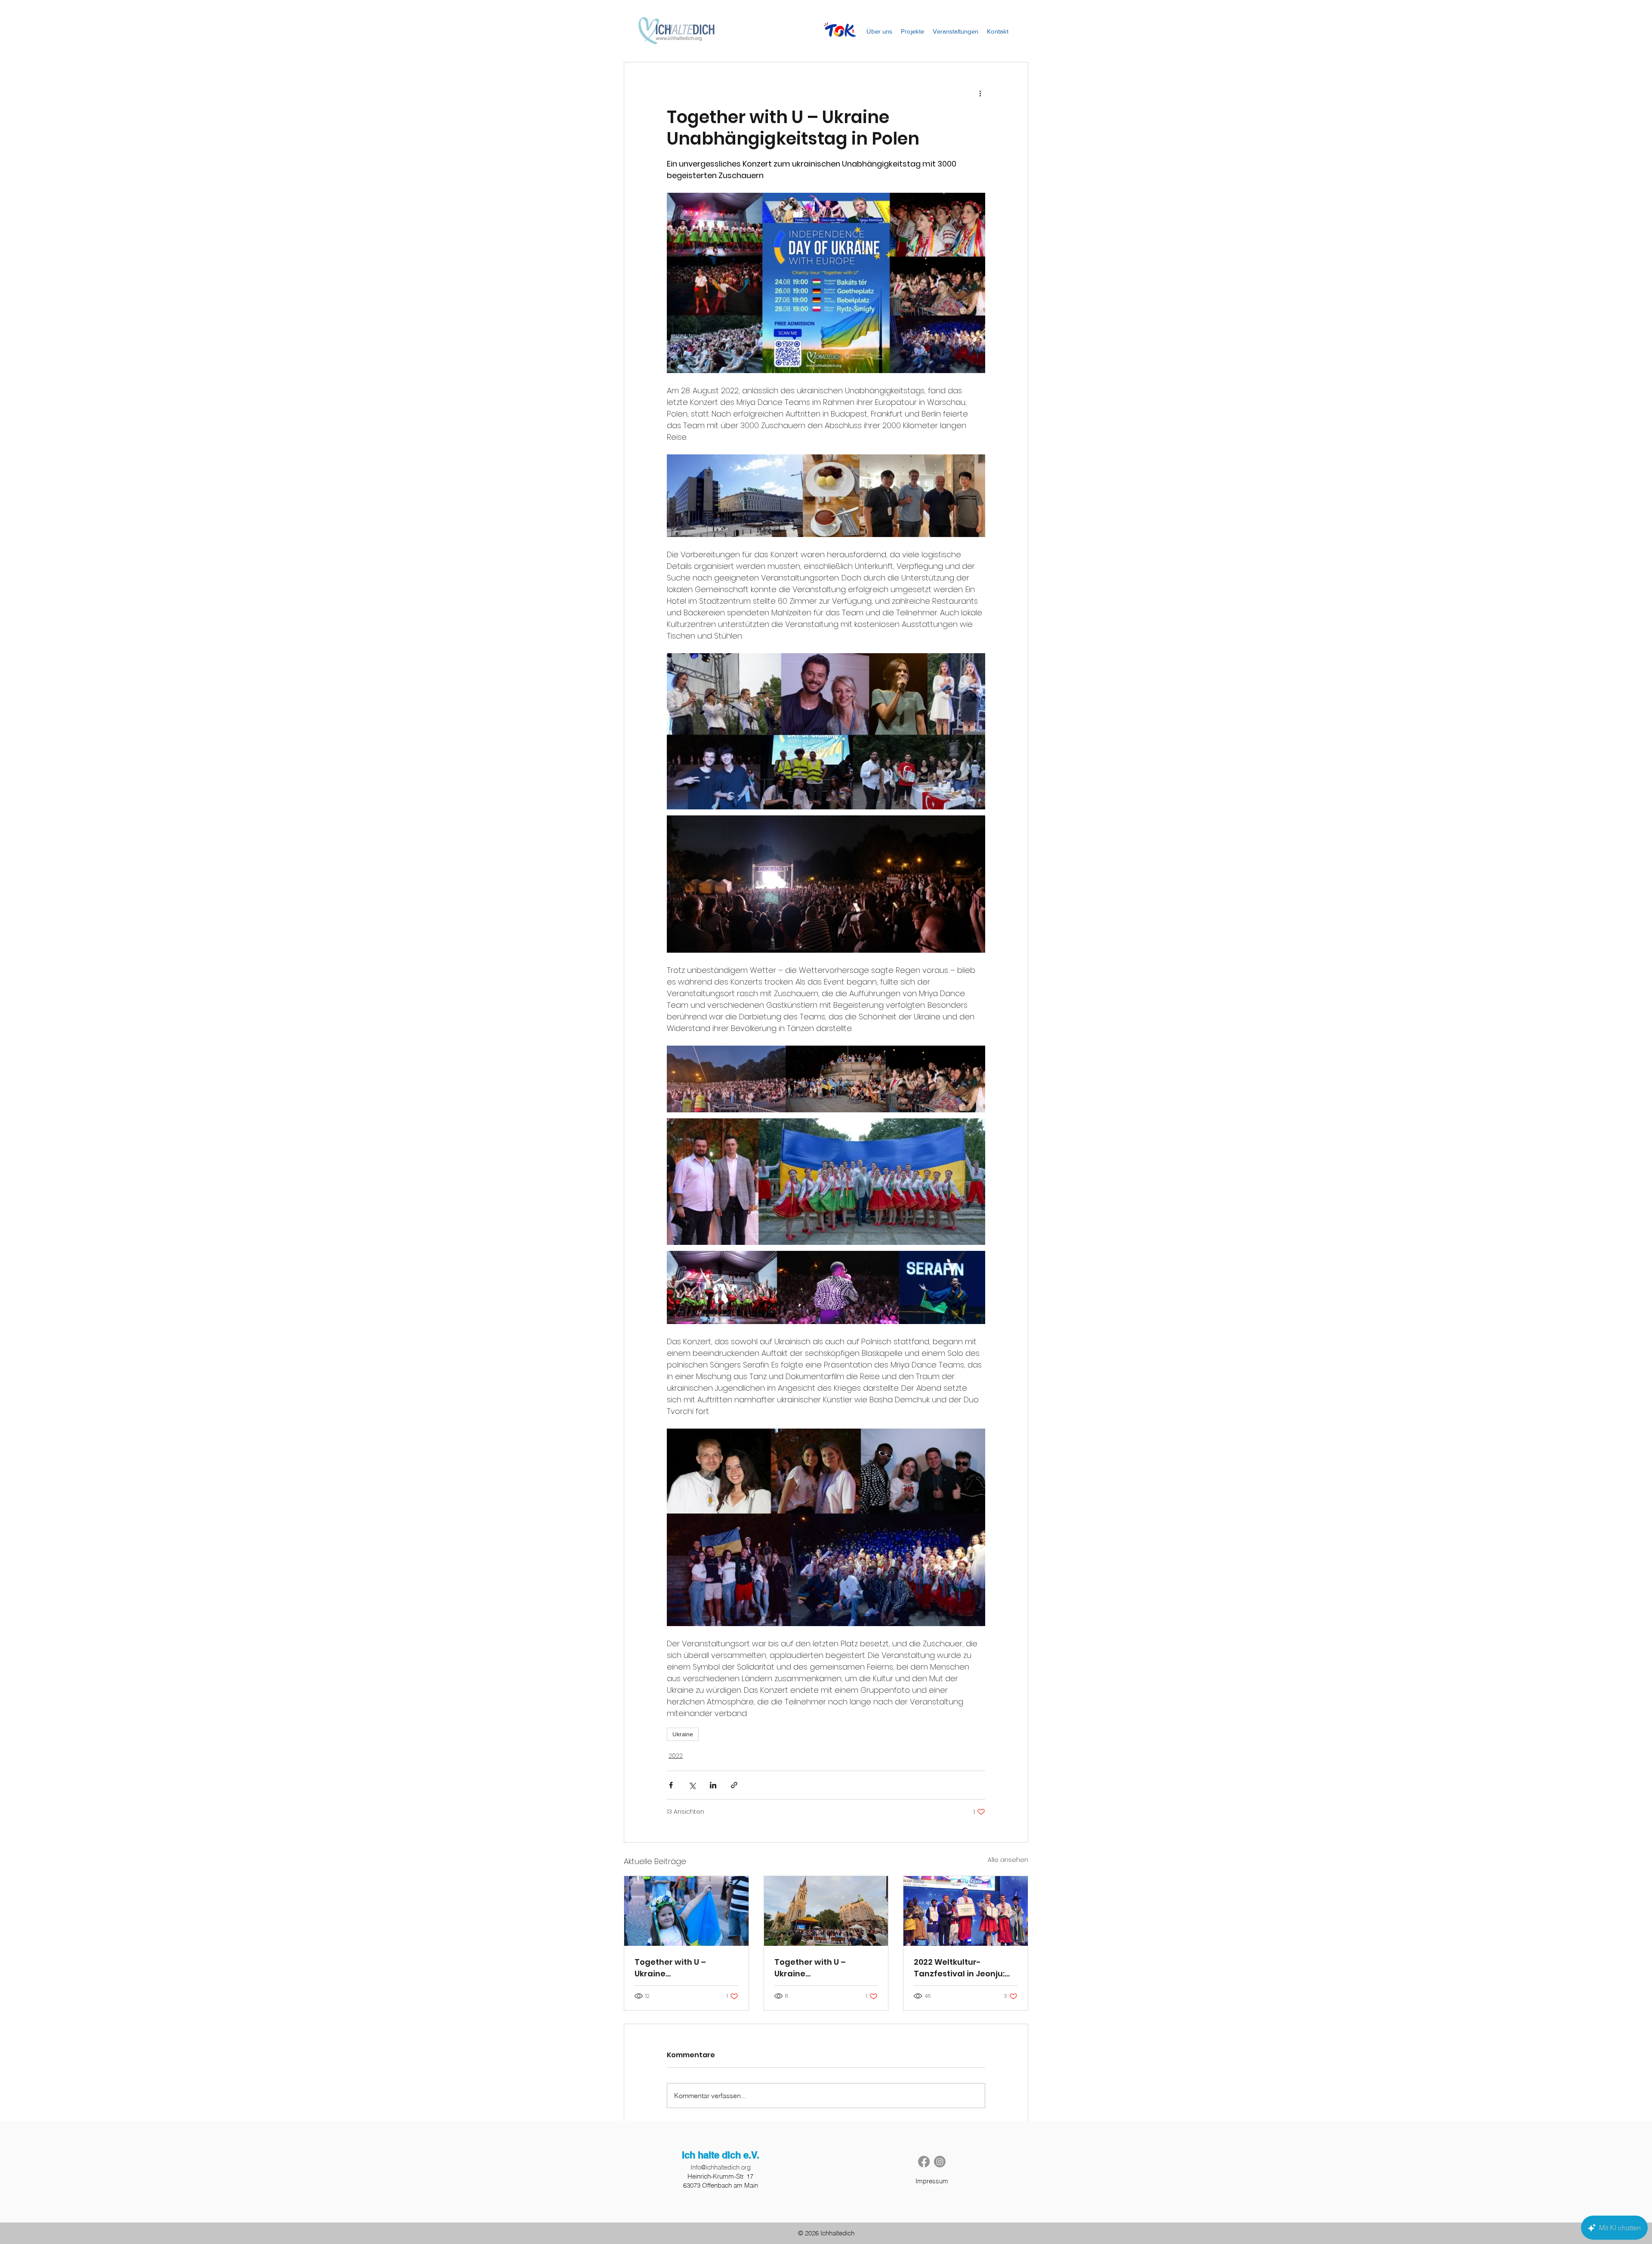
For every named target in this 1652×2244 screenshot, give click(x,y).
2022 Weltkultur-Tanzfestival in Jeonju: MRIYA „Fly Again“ (959, 1968)
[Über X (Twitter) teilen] (692, 1785)
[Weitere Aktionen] (980, 93)
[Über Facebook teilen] (671, 1785)
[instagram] (940, 2162)
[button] (912, 31)
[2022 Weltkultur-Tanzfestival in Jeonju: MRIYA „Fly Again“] (966, 1911)
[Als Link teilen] (734, 1785)
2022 (676, 1756)
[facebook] (924, 2162)
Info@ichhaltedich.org (721, 2167)
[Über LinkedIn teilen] (713, 1785)
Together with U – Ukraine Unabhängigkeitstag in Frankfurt (681, 1968)
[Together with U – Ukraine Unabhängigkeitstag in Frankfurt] (686, 1911)
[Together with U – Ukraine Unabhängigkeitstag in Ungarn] (826, 1911)
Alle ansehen (1008, 1860)
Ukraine (683, 1734)
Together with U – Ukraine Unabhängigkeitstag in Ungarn (821, 1968)
